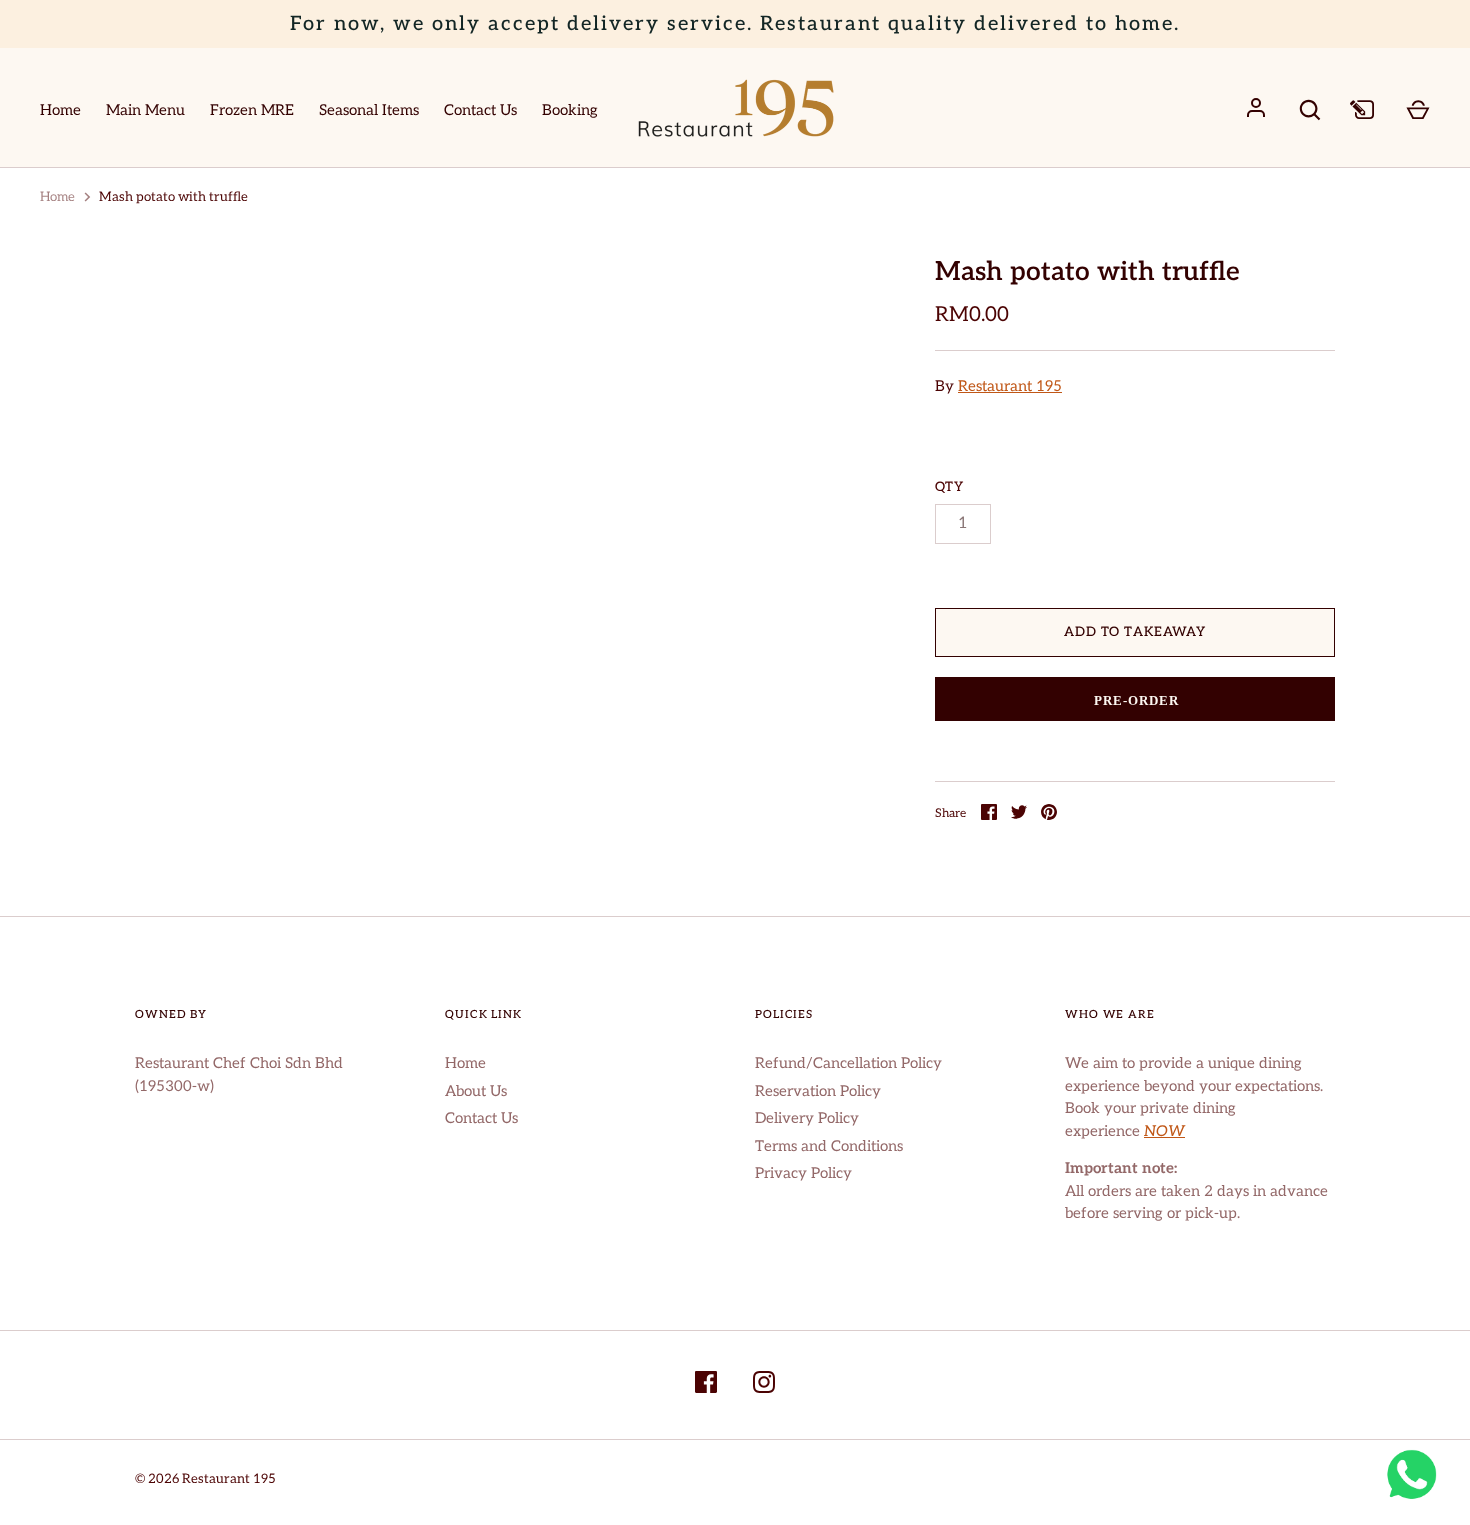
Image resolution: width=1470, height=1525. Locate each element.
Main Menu (145, 110)
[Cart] (1418, 108)
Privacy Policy (803, 1173)
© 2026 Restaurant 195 (205, 1479)
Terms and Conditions (829, 1146)
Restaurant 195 (1010, 386)
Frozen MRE (252, 110)
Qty (949, 487)
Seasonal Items (369, 110)
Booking (570, 110)
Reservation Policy (818, 1091)
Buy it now (1136, 700)
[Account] (1256, 108)
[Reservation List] (1364, 108)
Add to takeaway (1135, 632)
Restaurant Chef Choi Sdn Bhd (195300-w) (239, 1074)
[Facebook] (706, 1385)
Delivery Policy (807, 1118)
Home (60, 110)
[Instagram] (764, 1385)
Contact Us (480, 110)
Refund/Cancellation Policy (848, 1063)
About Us (476, 1091)
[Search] (1310, 110)
